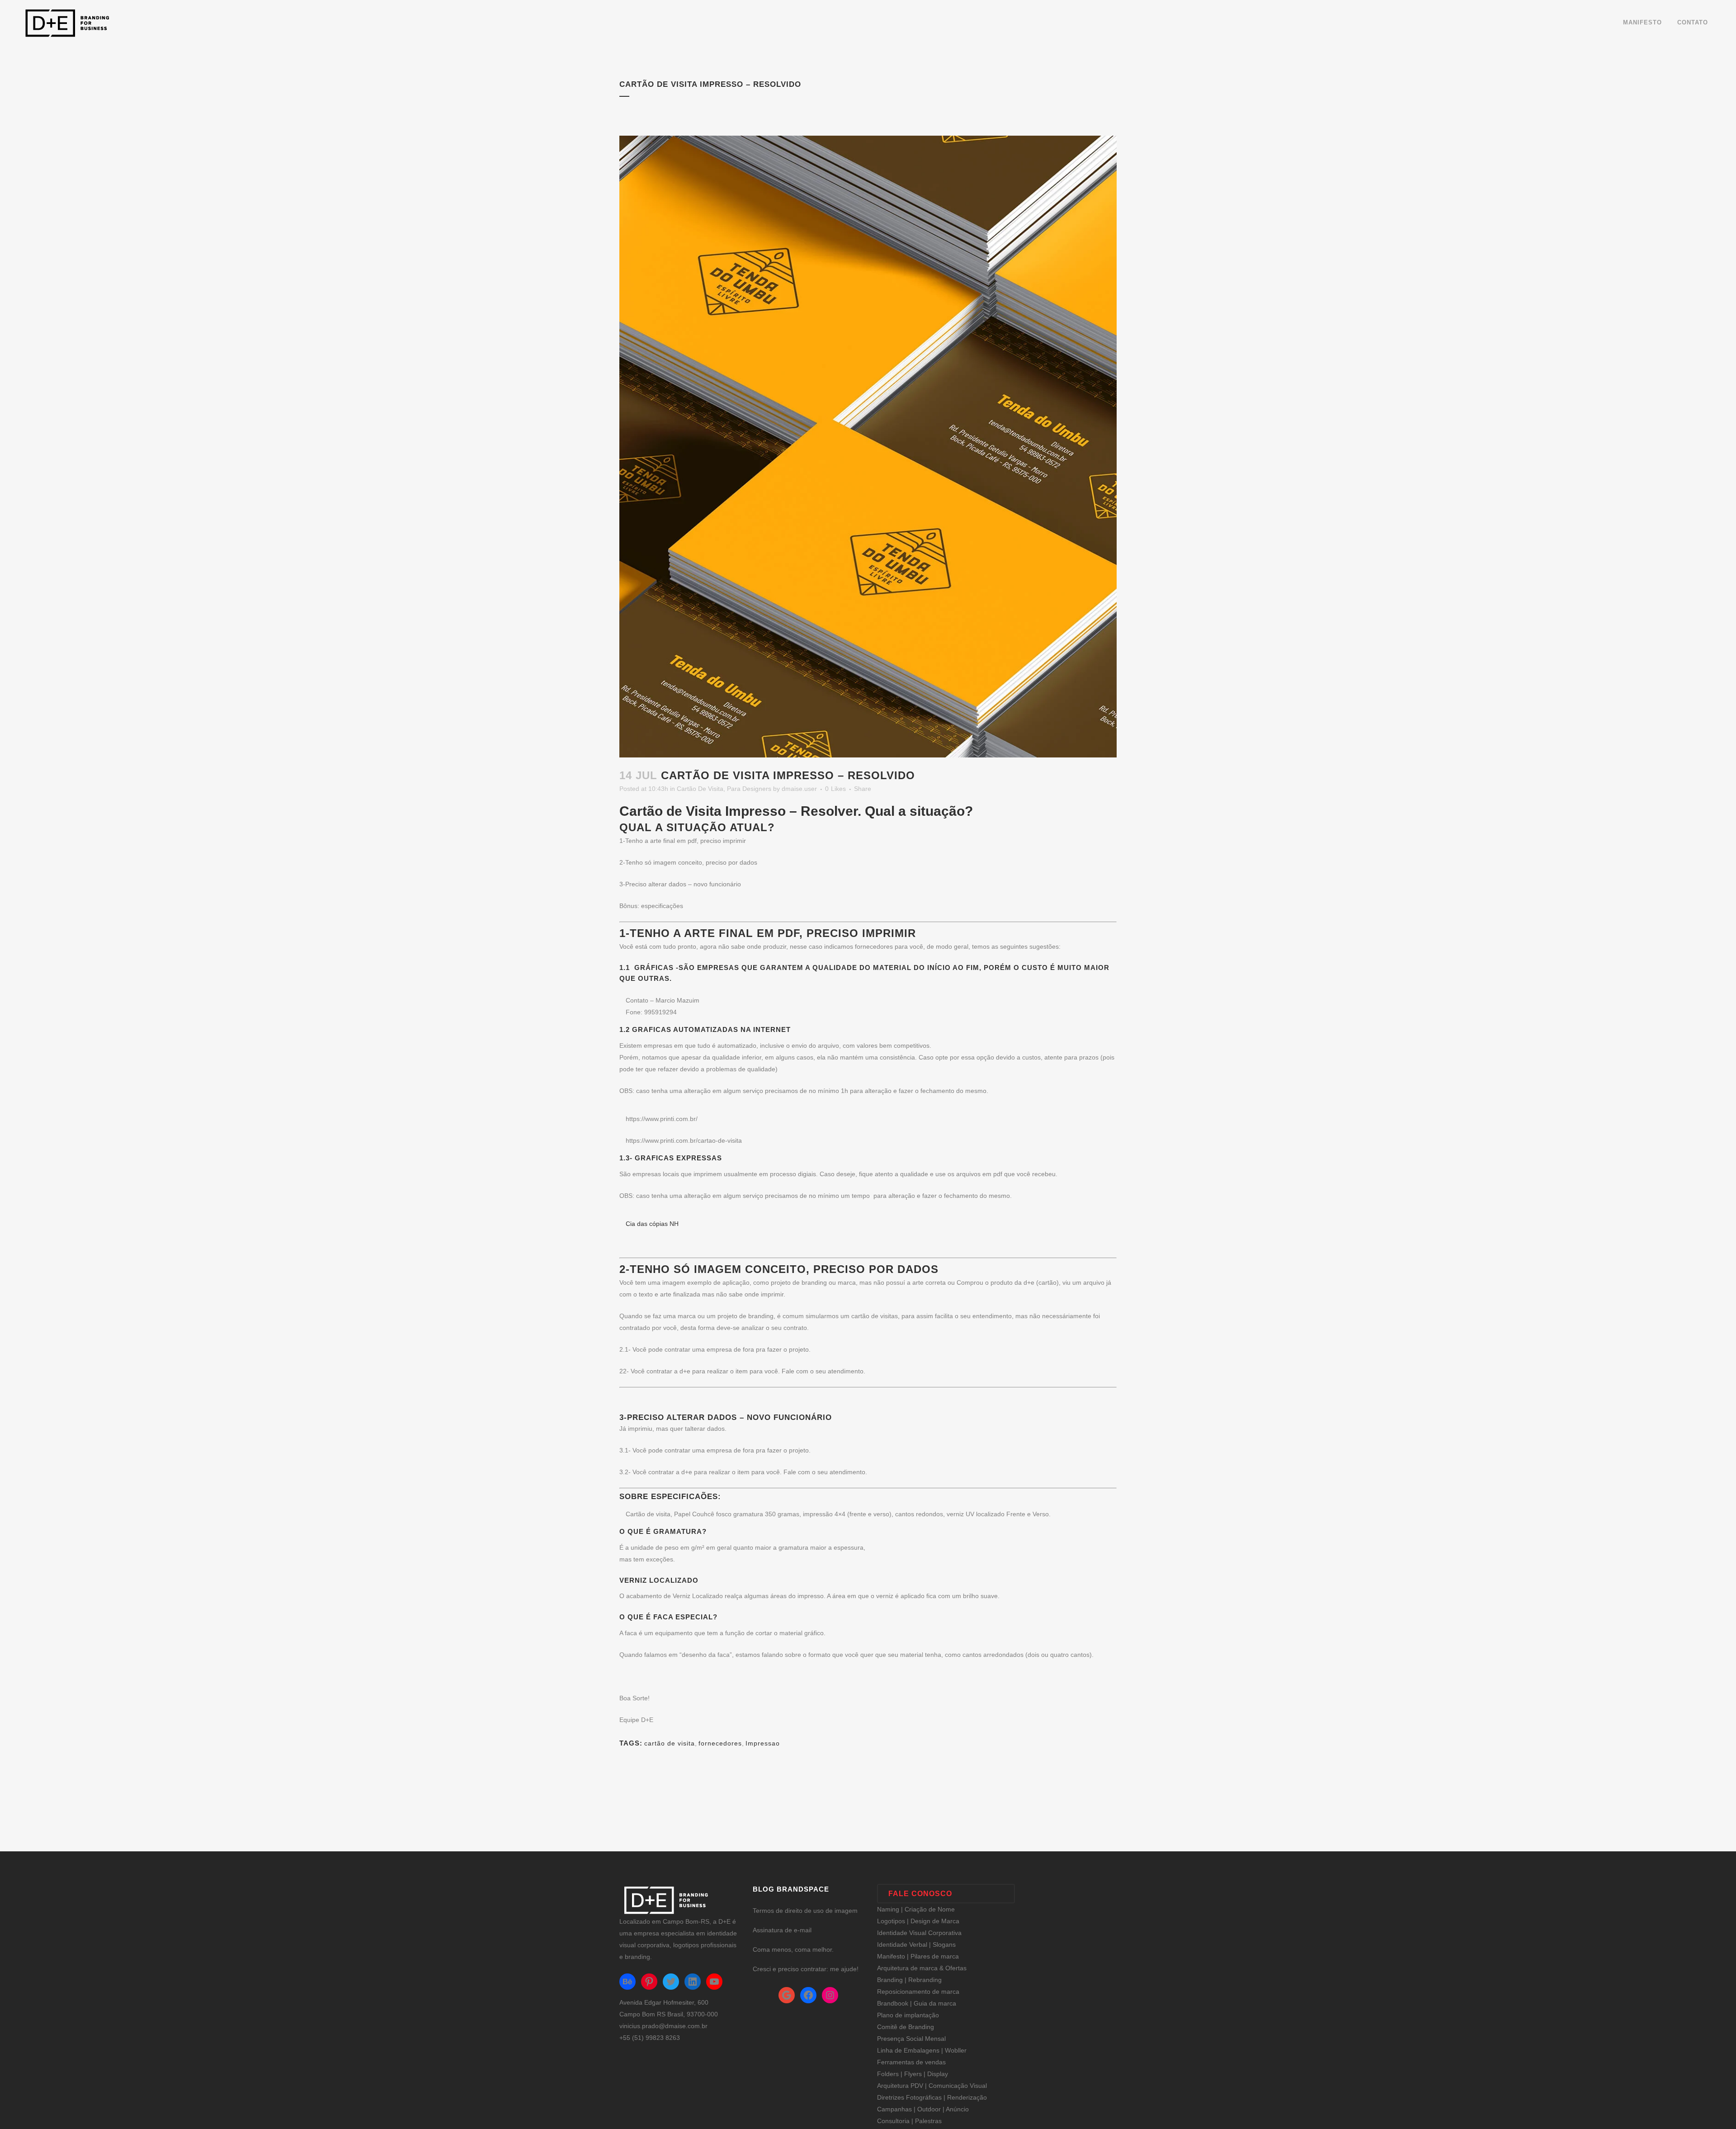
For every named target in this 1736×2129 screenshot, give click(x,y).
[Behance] (627, 1982)
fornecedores (720, 1743)
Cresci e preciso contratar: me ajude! (806, 1969)
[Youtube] (714, 1982)
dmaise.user (799, 789)
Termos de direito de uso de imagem (805, 1911)
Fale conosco (920, 1894)
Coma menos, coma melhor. (793, 1949)
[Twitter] (671, 1982)
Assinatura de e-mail (782, 1930)
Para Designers (749, 789)
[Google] (787, 1995)
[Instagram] (830, 1995)
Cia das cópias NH (652, 1224)
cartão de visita (670, 1743)
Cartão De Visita (700, 789)
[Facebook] (808, 1995)
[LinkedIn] (693, 1982)
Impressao (763, 1743)
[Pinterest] (649, 1982)
